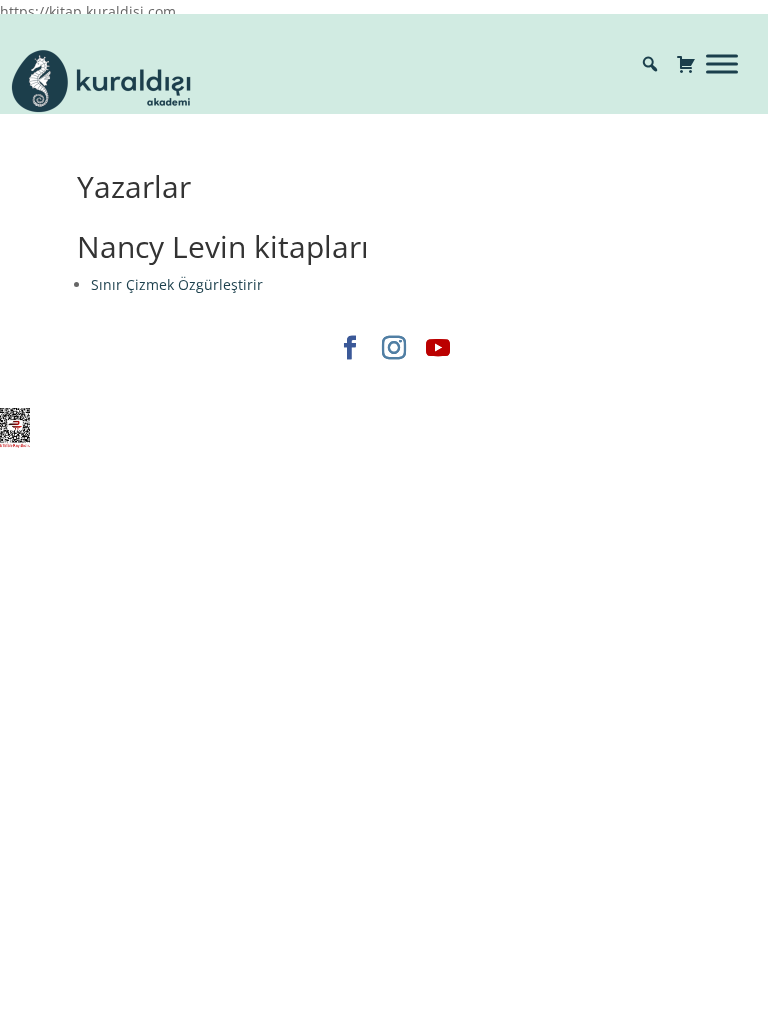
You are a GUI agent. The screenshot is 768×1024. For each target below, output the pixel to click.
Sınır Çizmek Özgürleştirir (177, 284)
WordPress (471, 381)
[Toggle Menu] (722, 63)
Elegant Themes (212, 381)
